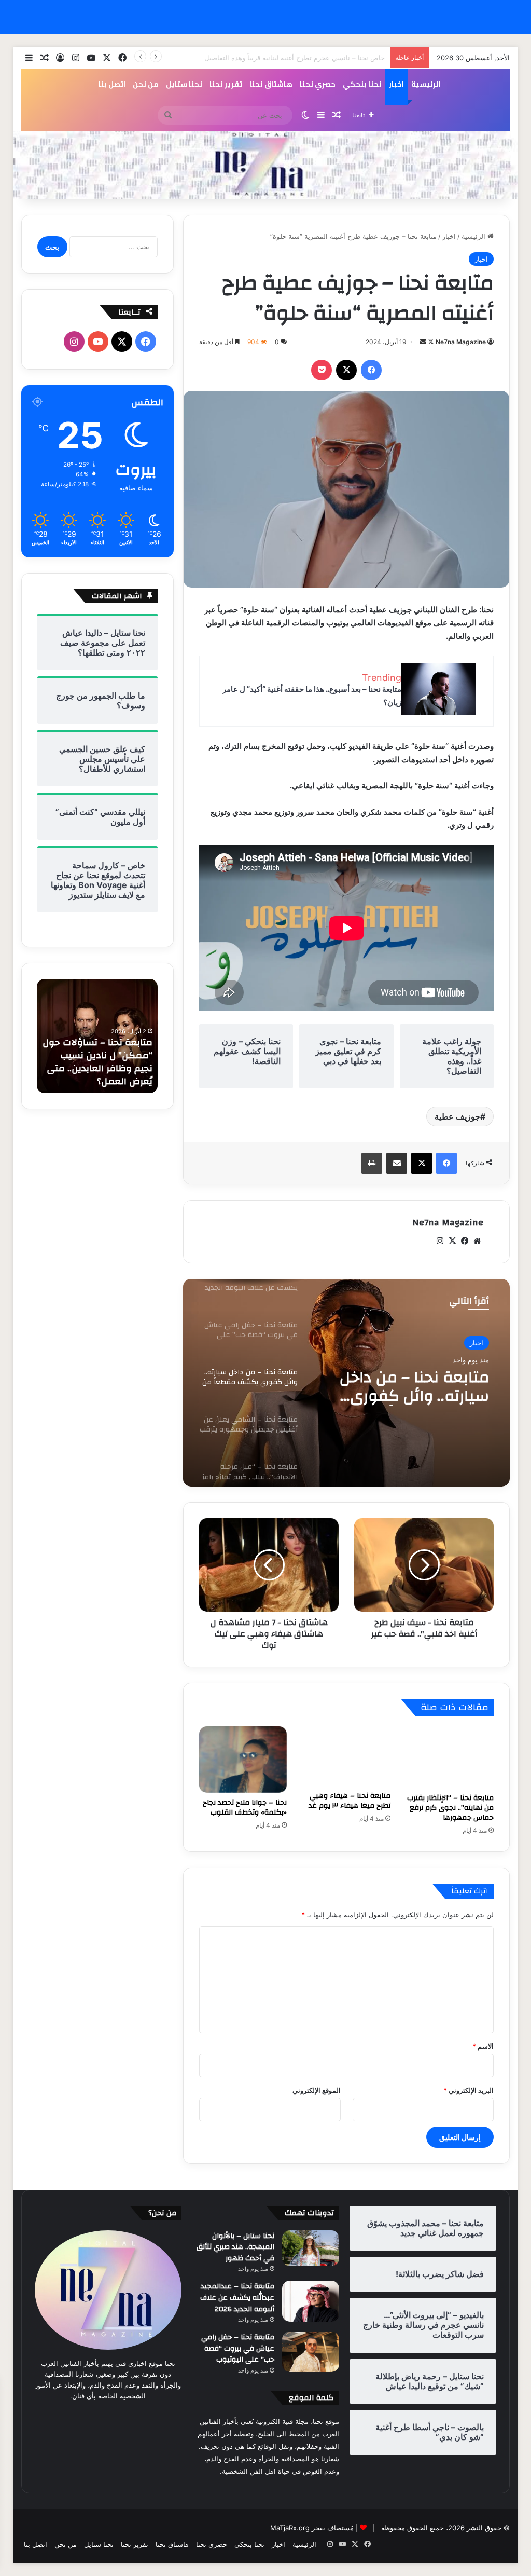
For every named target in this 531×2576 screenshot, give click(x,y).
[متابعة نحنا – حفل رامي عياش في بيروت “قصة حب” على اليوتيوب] (311, 2352)
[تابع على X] (430, 342)
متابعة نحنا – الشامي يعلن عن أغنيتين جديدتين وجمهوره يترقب (406, 1387)
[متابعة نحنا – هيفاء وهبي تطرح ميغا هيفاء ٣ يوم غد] (346, 1756)
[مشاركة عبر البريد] (397, 1163)
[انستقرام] (440, 1241)
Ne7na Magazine (461, 342)
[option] (346, 1383)
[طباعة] (372, 1163)
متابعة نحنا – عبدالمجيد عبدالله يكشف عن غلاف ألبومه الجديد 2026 (237, 2298)
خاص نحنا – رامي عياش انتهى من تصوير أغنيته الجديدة (307, 58)
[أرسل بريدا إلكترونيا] (423, 342)
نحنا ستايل (184, 84)
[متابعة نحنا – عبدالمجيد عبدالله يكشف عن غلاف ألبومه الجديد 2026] (311, 2301)
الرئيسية (426, 84)
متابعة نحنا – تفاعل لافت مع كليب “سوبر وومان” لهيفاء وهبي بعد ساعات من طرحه (101, 1062)
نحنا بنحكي (362, 84)
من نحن (146, 84)
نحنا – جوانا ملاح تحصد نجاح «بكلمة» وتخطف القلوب (245, 1808)
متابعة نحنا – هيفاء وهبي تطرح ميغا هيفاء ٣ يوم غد (350, 1801)
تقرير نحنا (226, 84)
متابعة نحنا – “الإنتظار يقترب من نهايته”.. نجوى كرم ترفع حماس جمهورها (450, 1808)
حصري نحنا (318, 84)
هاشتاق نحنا (271, 84)
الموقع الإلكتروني (317, 2090)
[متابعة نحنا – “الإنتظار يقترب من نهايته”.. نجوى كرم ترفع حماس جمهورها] (450, 1757)
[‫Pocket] (322, 370)
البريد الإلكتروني (469, 2090)
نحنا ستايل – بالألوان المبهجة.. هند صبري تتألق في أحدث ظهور (235, 2247)
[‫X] (346, 370)
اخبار (396, 84)
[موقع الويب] (477, 1241)
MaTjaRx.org (290, 2528)
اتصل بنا (112, 84)
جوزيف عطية (457, 1116)
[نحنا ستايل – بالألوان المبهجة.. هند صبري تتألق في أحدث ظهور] (311, 2248)
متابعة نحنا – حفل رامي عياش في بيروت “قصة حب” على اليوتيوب (238, 2348)
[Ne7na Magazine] (266, 165)
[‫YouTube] (98, 342)
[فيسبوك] (371, 370)
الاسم (483, 2046)
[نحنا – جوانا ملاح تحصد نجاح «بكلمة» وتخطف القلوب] (243, 1760)
